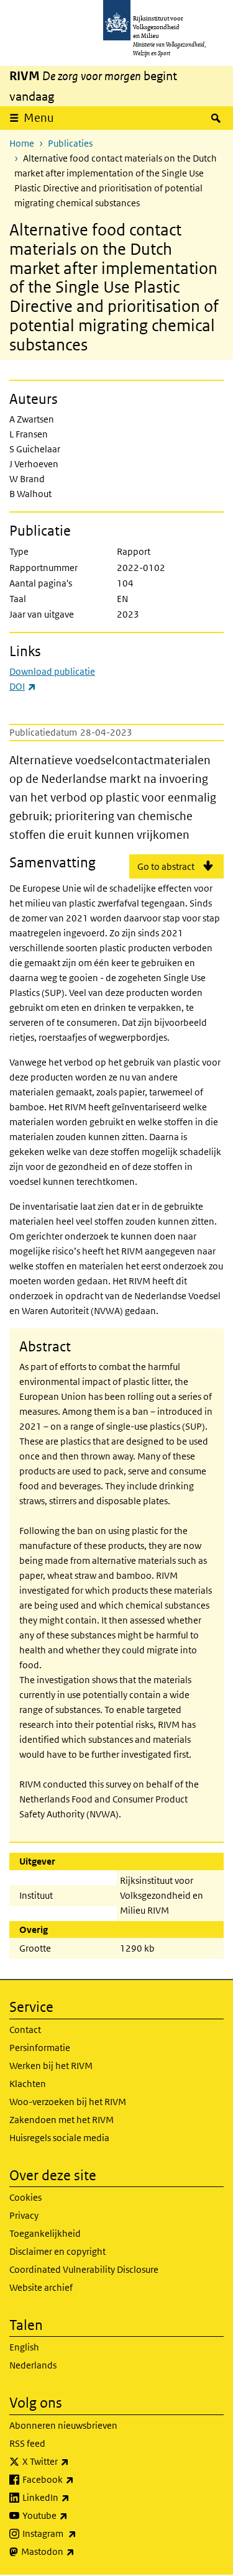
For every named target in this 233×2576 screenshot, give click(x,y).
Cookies (25, 2197)
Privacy (24, 2215)
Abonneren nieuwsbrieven (63, 2425)
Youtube (72, 2515)
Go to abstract (166, 866)
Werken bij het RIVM (51, 2066)
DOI (23, 686)
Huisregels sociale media (59, 2138)
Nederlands (33, 2365)
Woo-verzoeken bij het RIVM (68, 2102)
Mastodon (75, 2551)
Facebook (75, 2479)
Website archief (41, 2287)
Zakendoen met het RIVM (62, 2120)
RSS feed (27, 2443)
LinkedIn (73, 2497)
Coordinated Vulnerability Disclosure (84, 2269)
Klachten (28, 2084)
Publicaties (70, 143)
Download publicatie (52, 671)
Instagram (77, 2533)
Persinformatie (40, 2048)
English (24, 2347)
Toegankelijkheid (45, 2233)
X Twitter (73, 2461)
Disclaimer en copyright (57, 2251)
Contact (25, 2030)
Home (22, 143)
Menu (39, 118)
